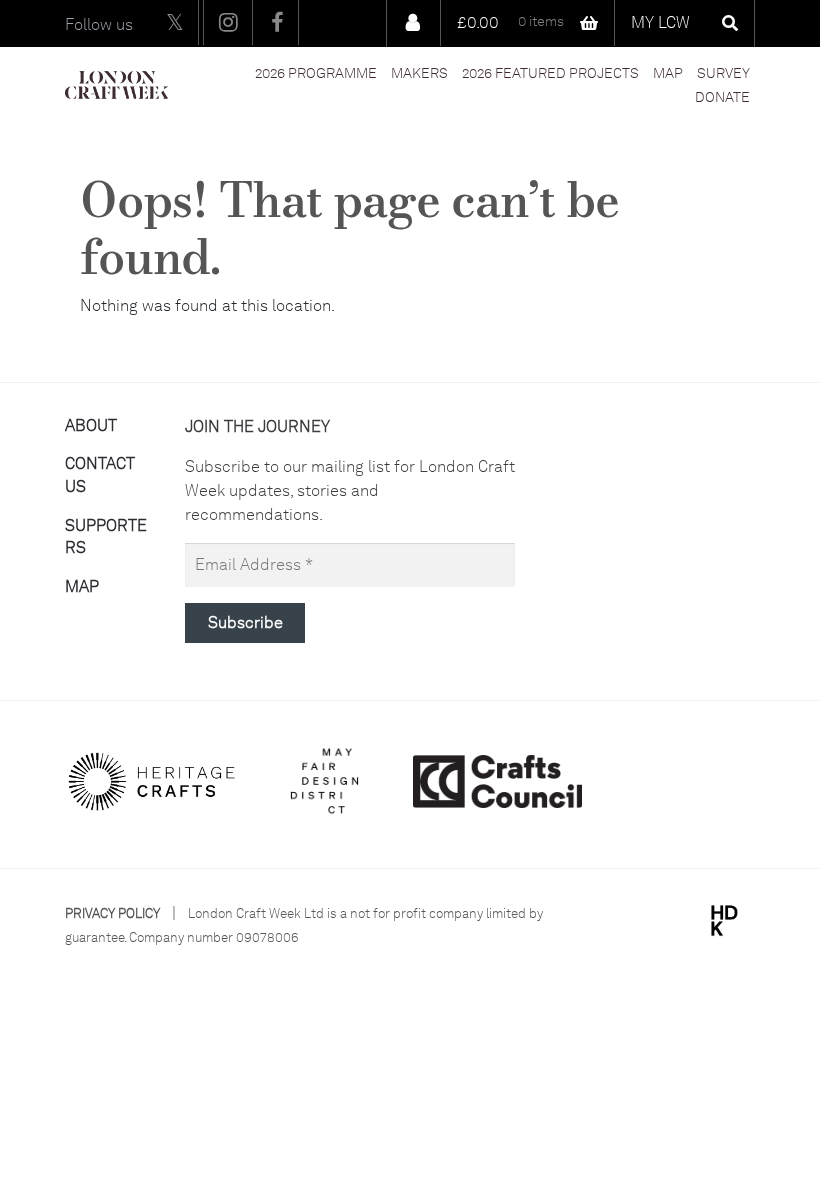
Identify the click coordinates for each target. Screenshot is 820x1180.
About (91, 425)
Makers (419, 73)
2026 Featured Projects (550, 73)
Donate (722, 97)
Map (668, 73)
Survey (723, 73)
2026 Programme (316, 73)
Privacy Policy (112, 913)
